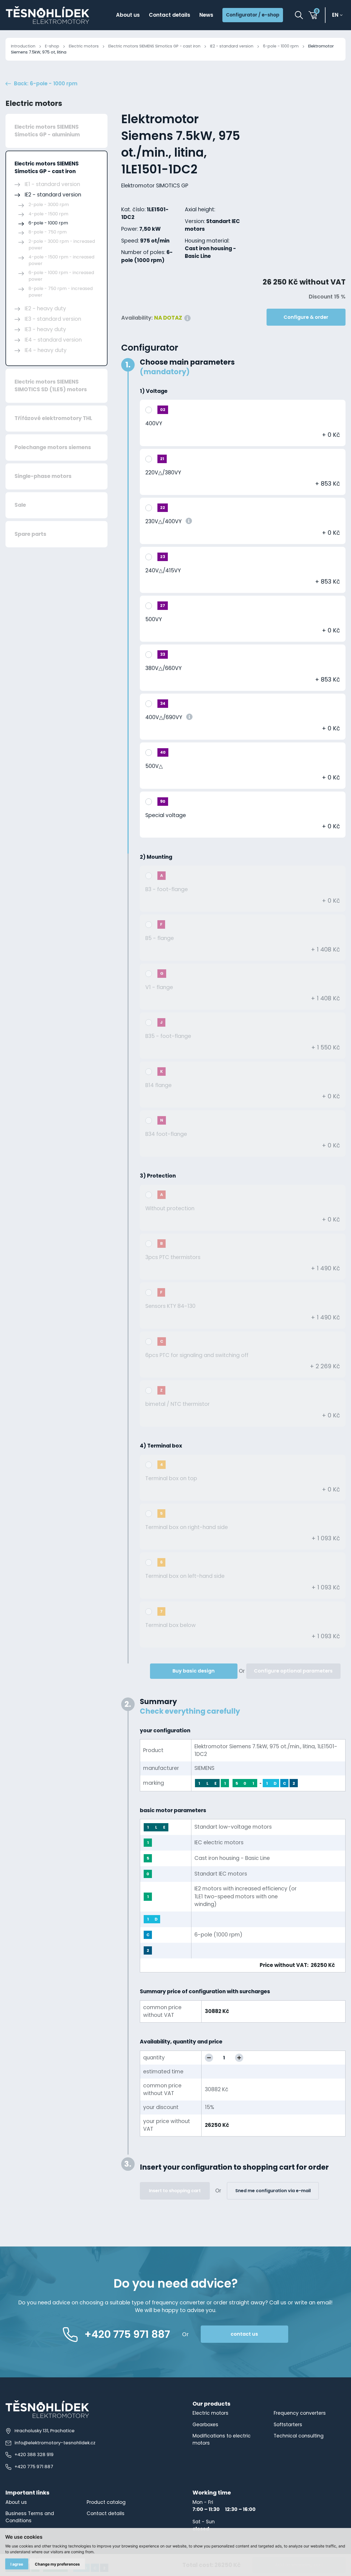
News (206, 15)
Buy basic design (194, 1671)
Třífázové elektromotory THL (53, 418)
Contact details (170, 15)
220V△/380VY (163, 473)
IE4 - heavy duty (46, 350)
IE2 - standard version (232, 46)
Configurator (150, 348)
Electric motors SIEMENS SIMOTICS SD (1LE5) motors (51, 386)
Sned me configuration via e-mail (273, 2191)
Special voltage (166, 815)
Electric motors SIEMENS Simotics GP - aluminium (47, 131)
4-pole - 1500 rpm (48, 214)
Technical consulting (299, 2436)
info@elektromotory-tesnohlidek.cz (55, 2443)
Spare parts (30, 534)
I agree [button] (17, 2564)
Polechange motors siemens (53, 447)
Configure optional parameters (293, 1671)
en (335, 15)
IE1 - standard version (52, 184)
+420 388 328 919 (34, 2455)
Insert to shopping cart (175, 2191)
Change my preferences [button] (57, 2564)
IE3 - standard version (53, 319)
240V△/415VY (163, 571)
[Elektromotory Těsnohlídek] (48, 15)
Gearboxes (205, 2425)
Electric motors (84, 46)
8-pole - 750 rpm (48, 232)
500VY (154, 619)
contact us (244, 2334)
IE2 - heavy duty (45, 309)
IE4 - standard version (53, 340)
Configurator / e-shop (253, 15)
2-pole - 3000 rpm (49, 205)
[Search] (299, 15)
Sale (20, 505)
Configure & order (306, 317)
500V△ (154, 766)
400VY (154, 423)
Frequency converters (300, 2413)
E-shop (52, 46)
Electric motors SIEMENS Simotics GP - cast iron (154, 46)
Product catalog (106, 2502)
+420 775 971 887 (34, 2467)
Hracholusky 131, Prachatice (45, 2431)
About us (128, 15)
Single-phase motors (43, 476)
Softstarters (288, 2425)
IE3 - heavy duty (45, 329)
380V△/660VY (163, 668)
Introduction (23, 46)
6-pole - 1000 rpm (281, 46)
